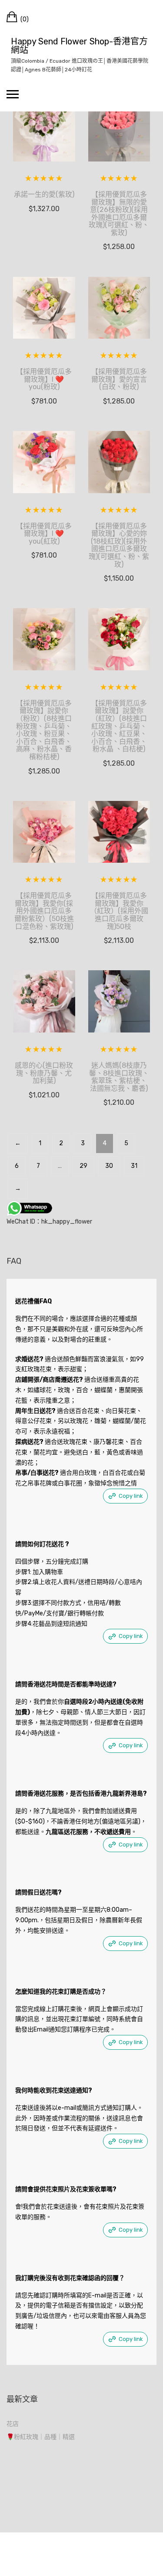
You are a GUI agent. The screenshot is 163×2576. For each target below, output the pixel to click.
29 (83, 1166)
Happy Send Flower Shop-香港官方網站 (79, 46)
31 (134, 1166)
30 (109, 1166)
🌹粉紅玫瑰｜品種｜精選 (41, 2437)
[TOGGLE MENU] (13, 94)
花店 (13, 2424)
